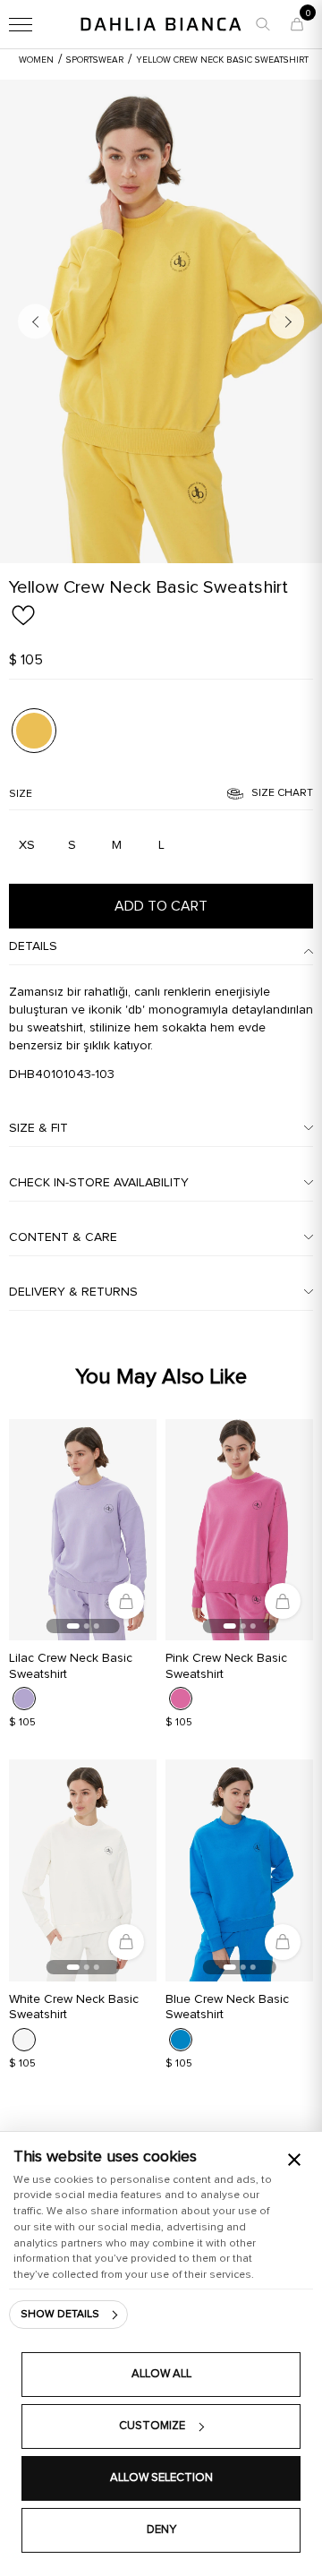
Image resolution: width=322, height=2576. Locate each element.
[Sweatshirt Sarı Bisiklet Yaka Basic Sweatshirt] (161, 321)
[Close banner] (294, 2160)
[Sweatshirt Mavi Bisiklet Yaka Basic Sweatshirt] (239, 1870)
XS (27, 845)
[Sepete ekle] (126, 1601)
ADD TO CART (161, 906)
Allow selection (161, 2478)
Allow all (161, 2374)
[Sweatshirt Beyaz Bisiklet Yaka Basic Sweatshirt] (83, 1870)
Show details (60, 2315)
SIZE (21, 794)
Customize (152, 2426)
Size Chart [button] (282, 793)
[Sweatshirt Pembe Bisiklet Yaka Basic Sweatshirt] (239, 1530)
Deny (161, 2530)
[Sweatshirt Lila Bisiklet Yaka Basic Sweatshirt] (83, 1530)
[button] (263, 24)
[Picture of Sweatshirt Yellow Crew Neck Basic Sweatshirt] (34, 731)
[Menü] (21, 24)
